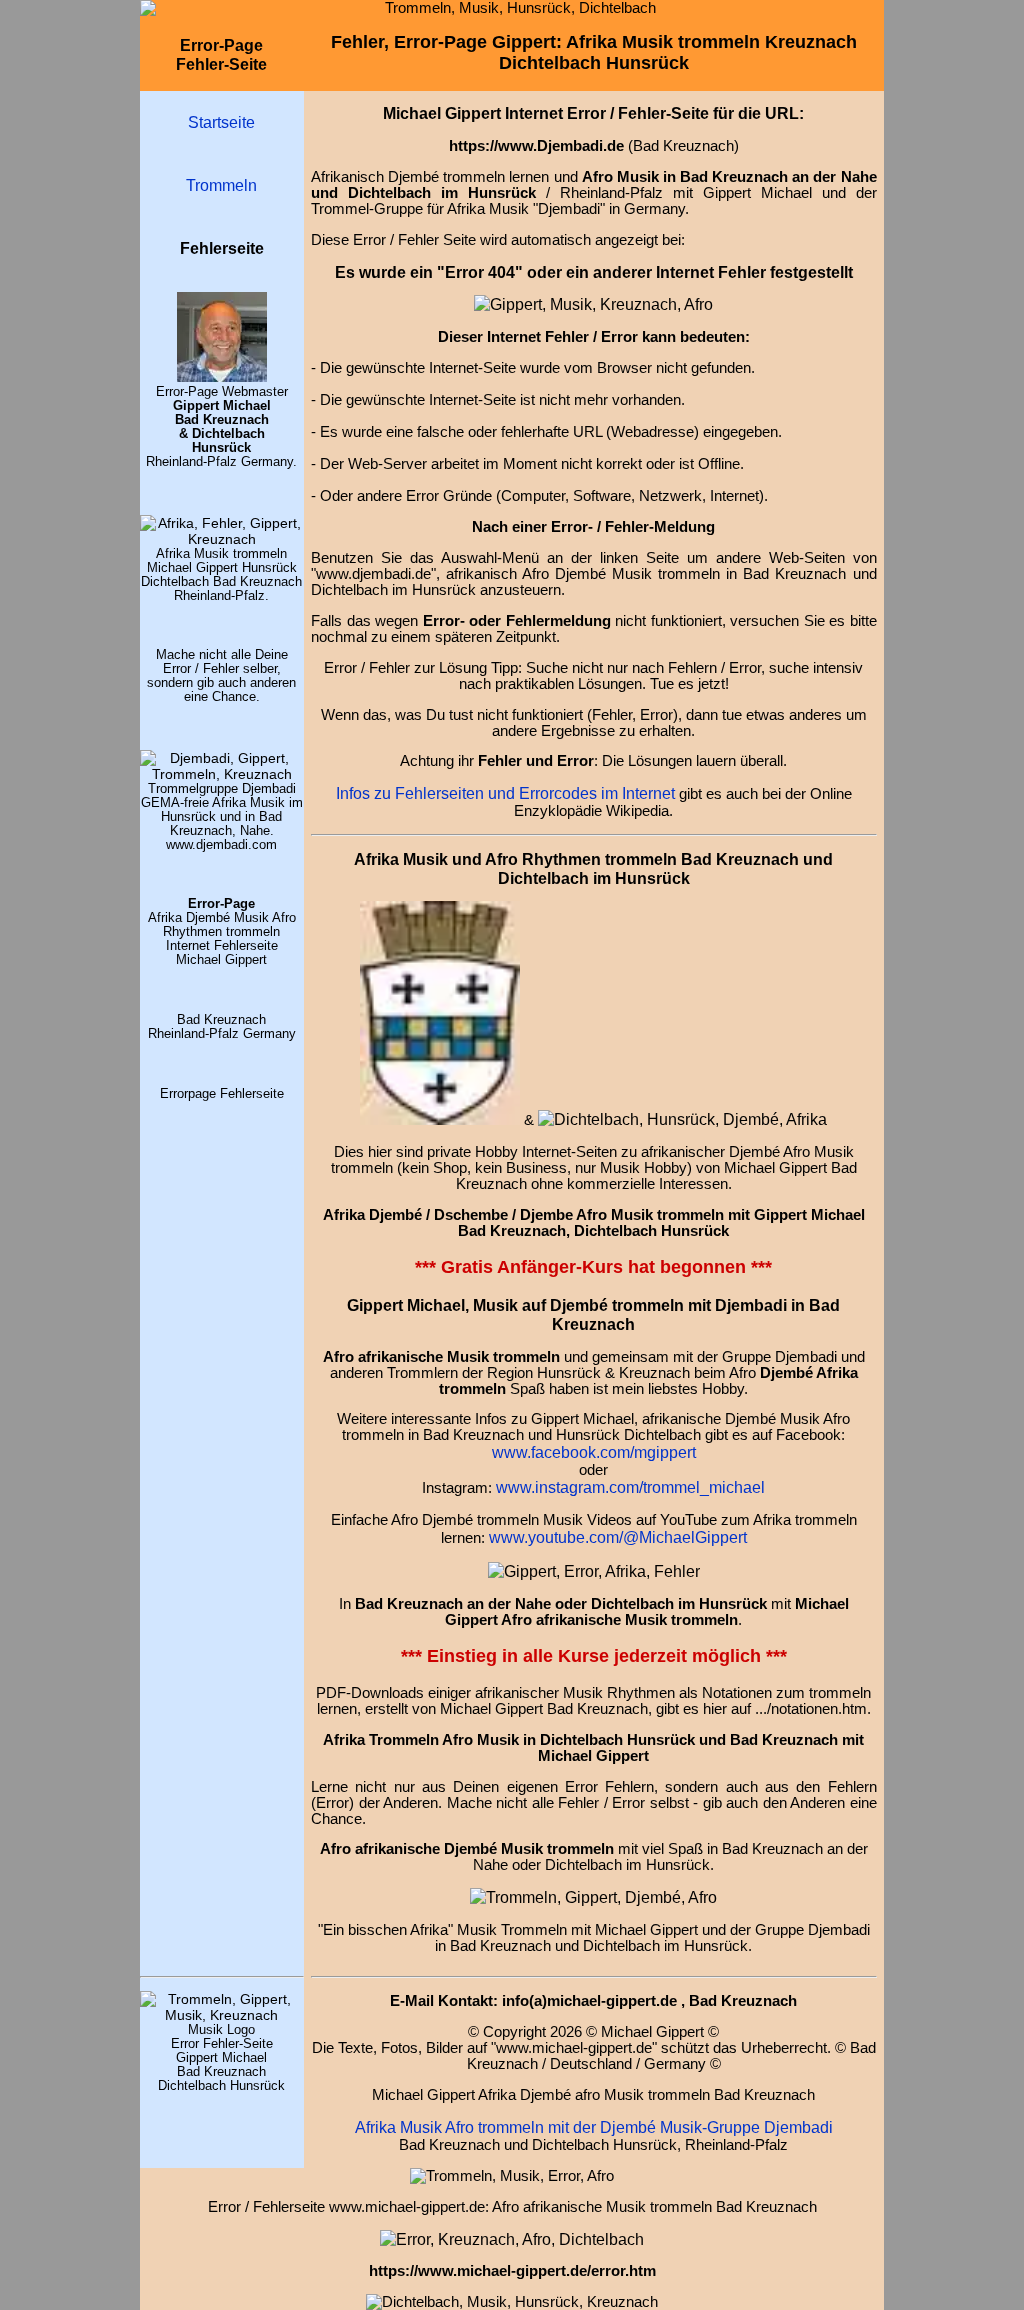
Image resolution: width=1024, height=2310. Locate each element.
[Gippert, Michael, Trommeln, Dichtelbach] (222, 2015)
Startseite (221, 122)
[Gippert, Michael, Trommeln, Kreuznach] (222, 377)
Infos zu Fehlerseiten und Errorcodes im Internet (505, 793)
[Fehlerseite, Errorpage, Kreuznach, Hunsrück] (440, 1119)
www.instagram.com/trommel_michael (630, 1487)
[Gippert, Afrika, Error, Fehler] (512, 2239)
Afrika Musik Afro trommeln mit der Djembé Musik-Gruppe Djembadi (594, 2127)
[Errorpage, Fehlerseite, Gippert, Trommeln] (593, 304)
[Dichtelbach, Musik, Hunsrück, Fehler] (682, 1119)
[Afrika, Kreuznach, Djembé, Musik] (222, 539)
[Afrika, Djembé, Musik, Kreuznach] (593, 1897)
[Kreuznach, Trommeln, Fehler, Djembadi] (594, 1571)
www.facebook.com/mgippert (594, 1452)
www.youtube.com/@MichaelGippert (618, 1537)
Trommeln (221, 185)
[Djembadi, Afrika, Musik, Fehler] (222, 774)
